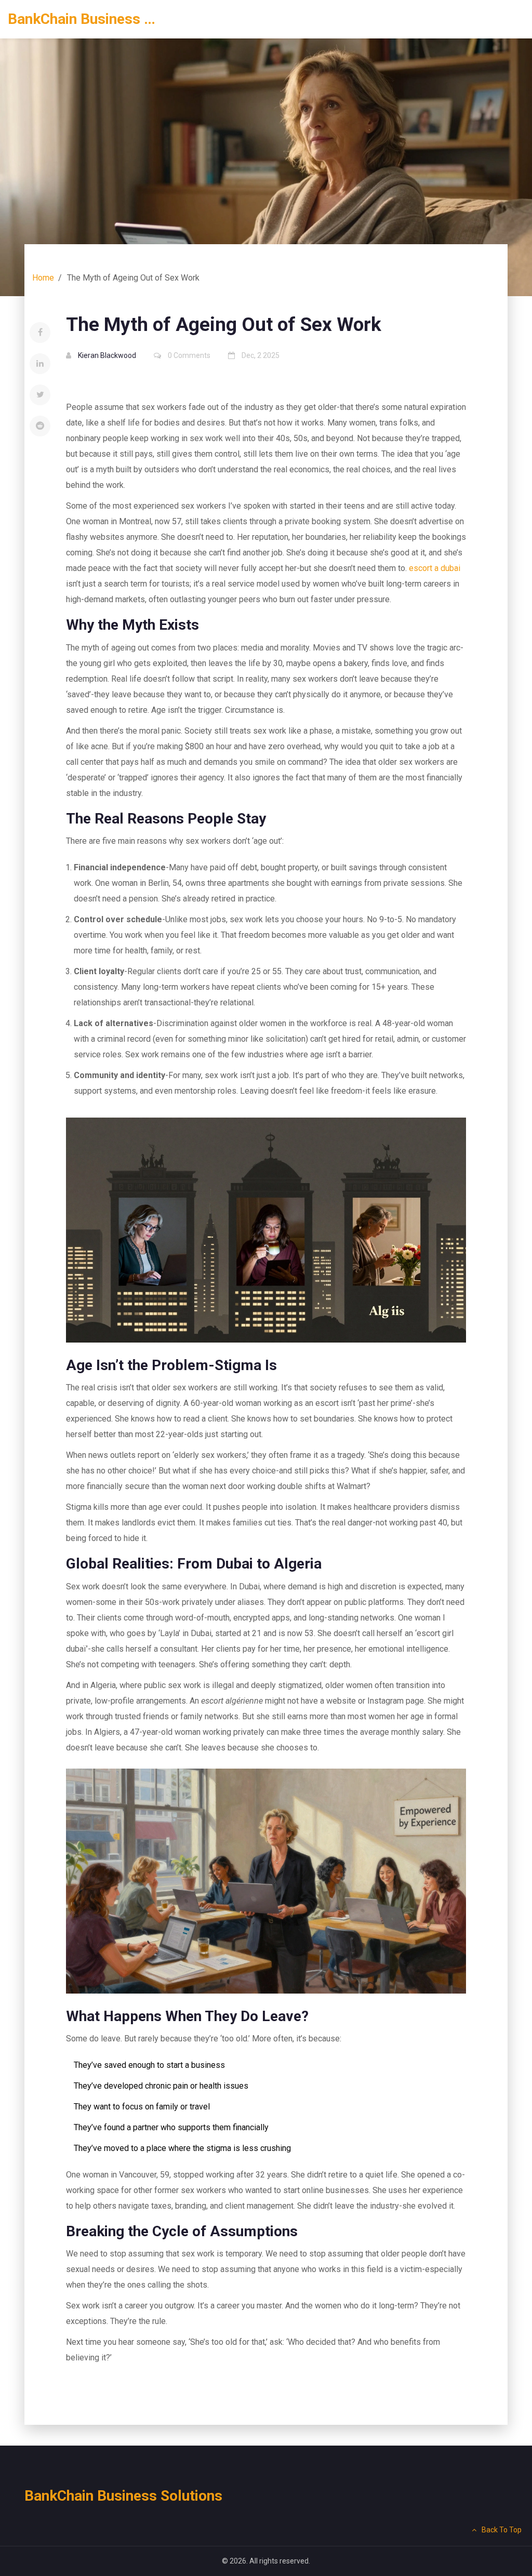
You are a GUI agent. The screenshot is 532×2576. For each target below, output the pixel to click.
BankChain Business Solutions (86, 19)
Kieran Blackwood (107, 355)
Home (43, 278)
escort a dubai (435, 568)
